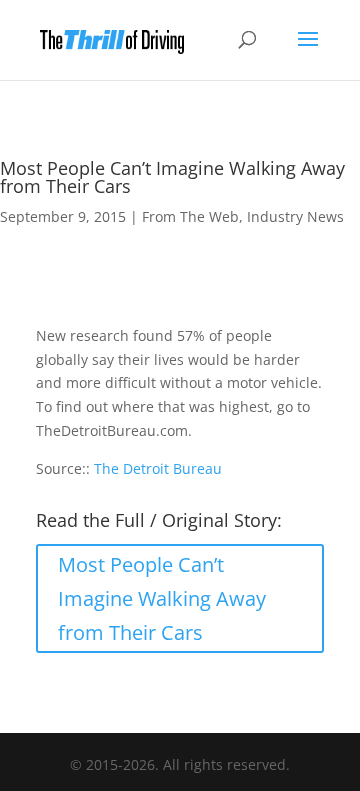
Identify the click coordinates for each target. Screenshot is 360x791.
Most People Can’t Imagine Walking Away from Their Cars (162, 598)
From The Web (190, 216)
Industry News (295, 216)
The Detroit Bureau (158, 468)
